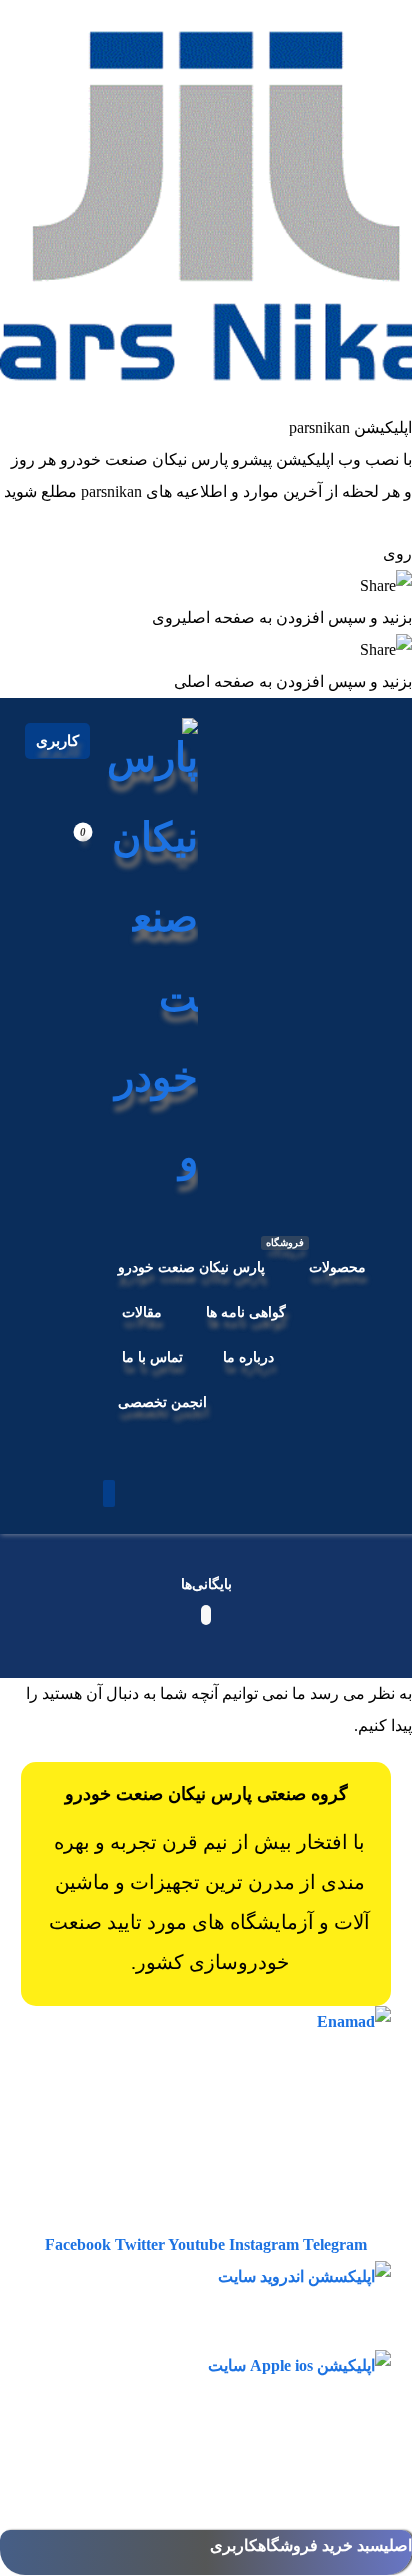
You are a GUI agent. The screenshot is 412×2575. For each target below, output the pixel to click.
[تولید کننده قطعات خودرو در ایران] (148, 958)
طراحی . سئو (190, 2515)
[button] (109, 1493)
